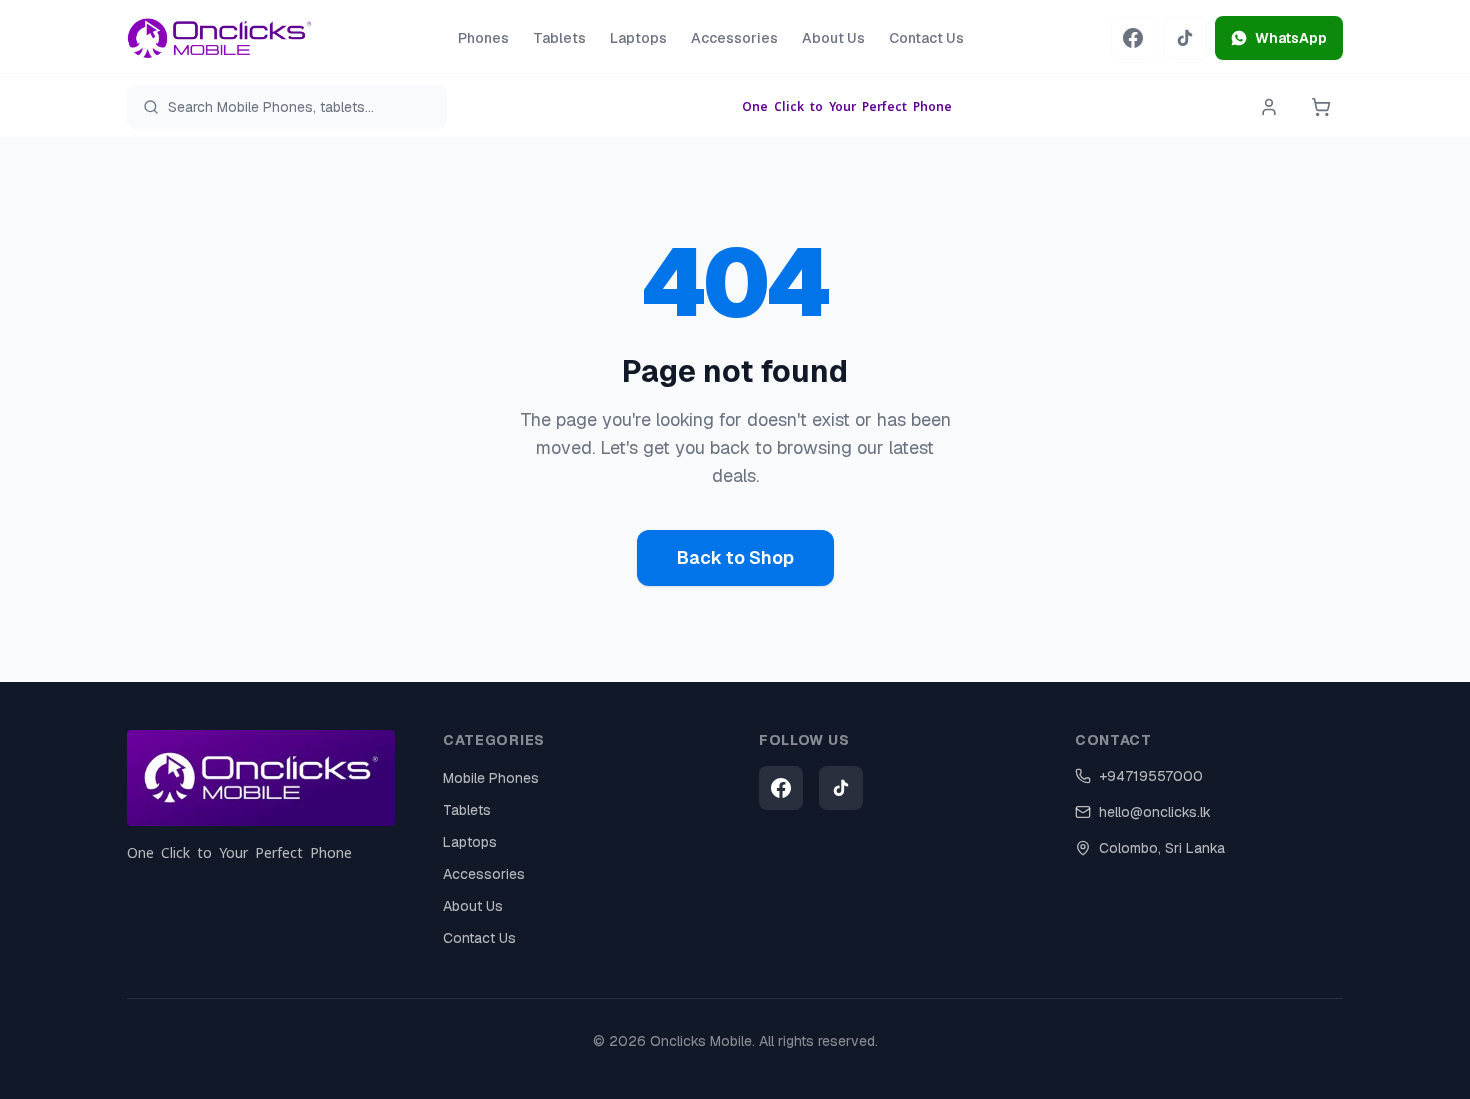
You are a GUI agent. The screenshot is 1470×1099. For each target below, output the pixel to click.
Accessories (734, 38)
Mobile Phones (491, 778)
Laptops (638, 38)
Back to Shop (735, 557)
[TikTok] (1185, 38)
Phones (483, 38)
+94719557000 (1151, 776)
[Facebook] (1133, 38)
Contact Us (926, 38)
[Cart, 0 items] (1321, 107)
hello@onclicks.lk (1155, 812)
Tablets (559, 38)
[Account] (1269, 107)
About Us (833, 38)
